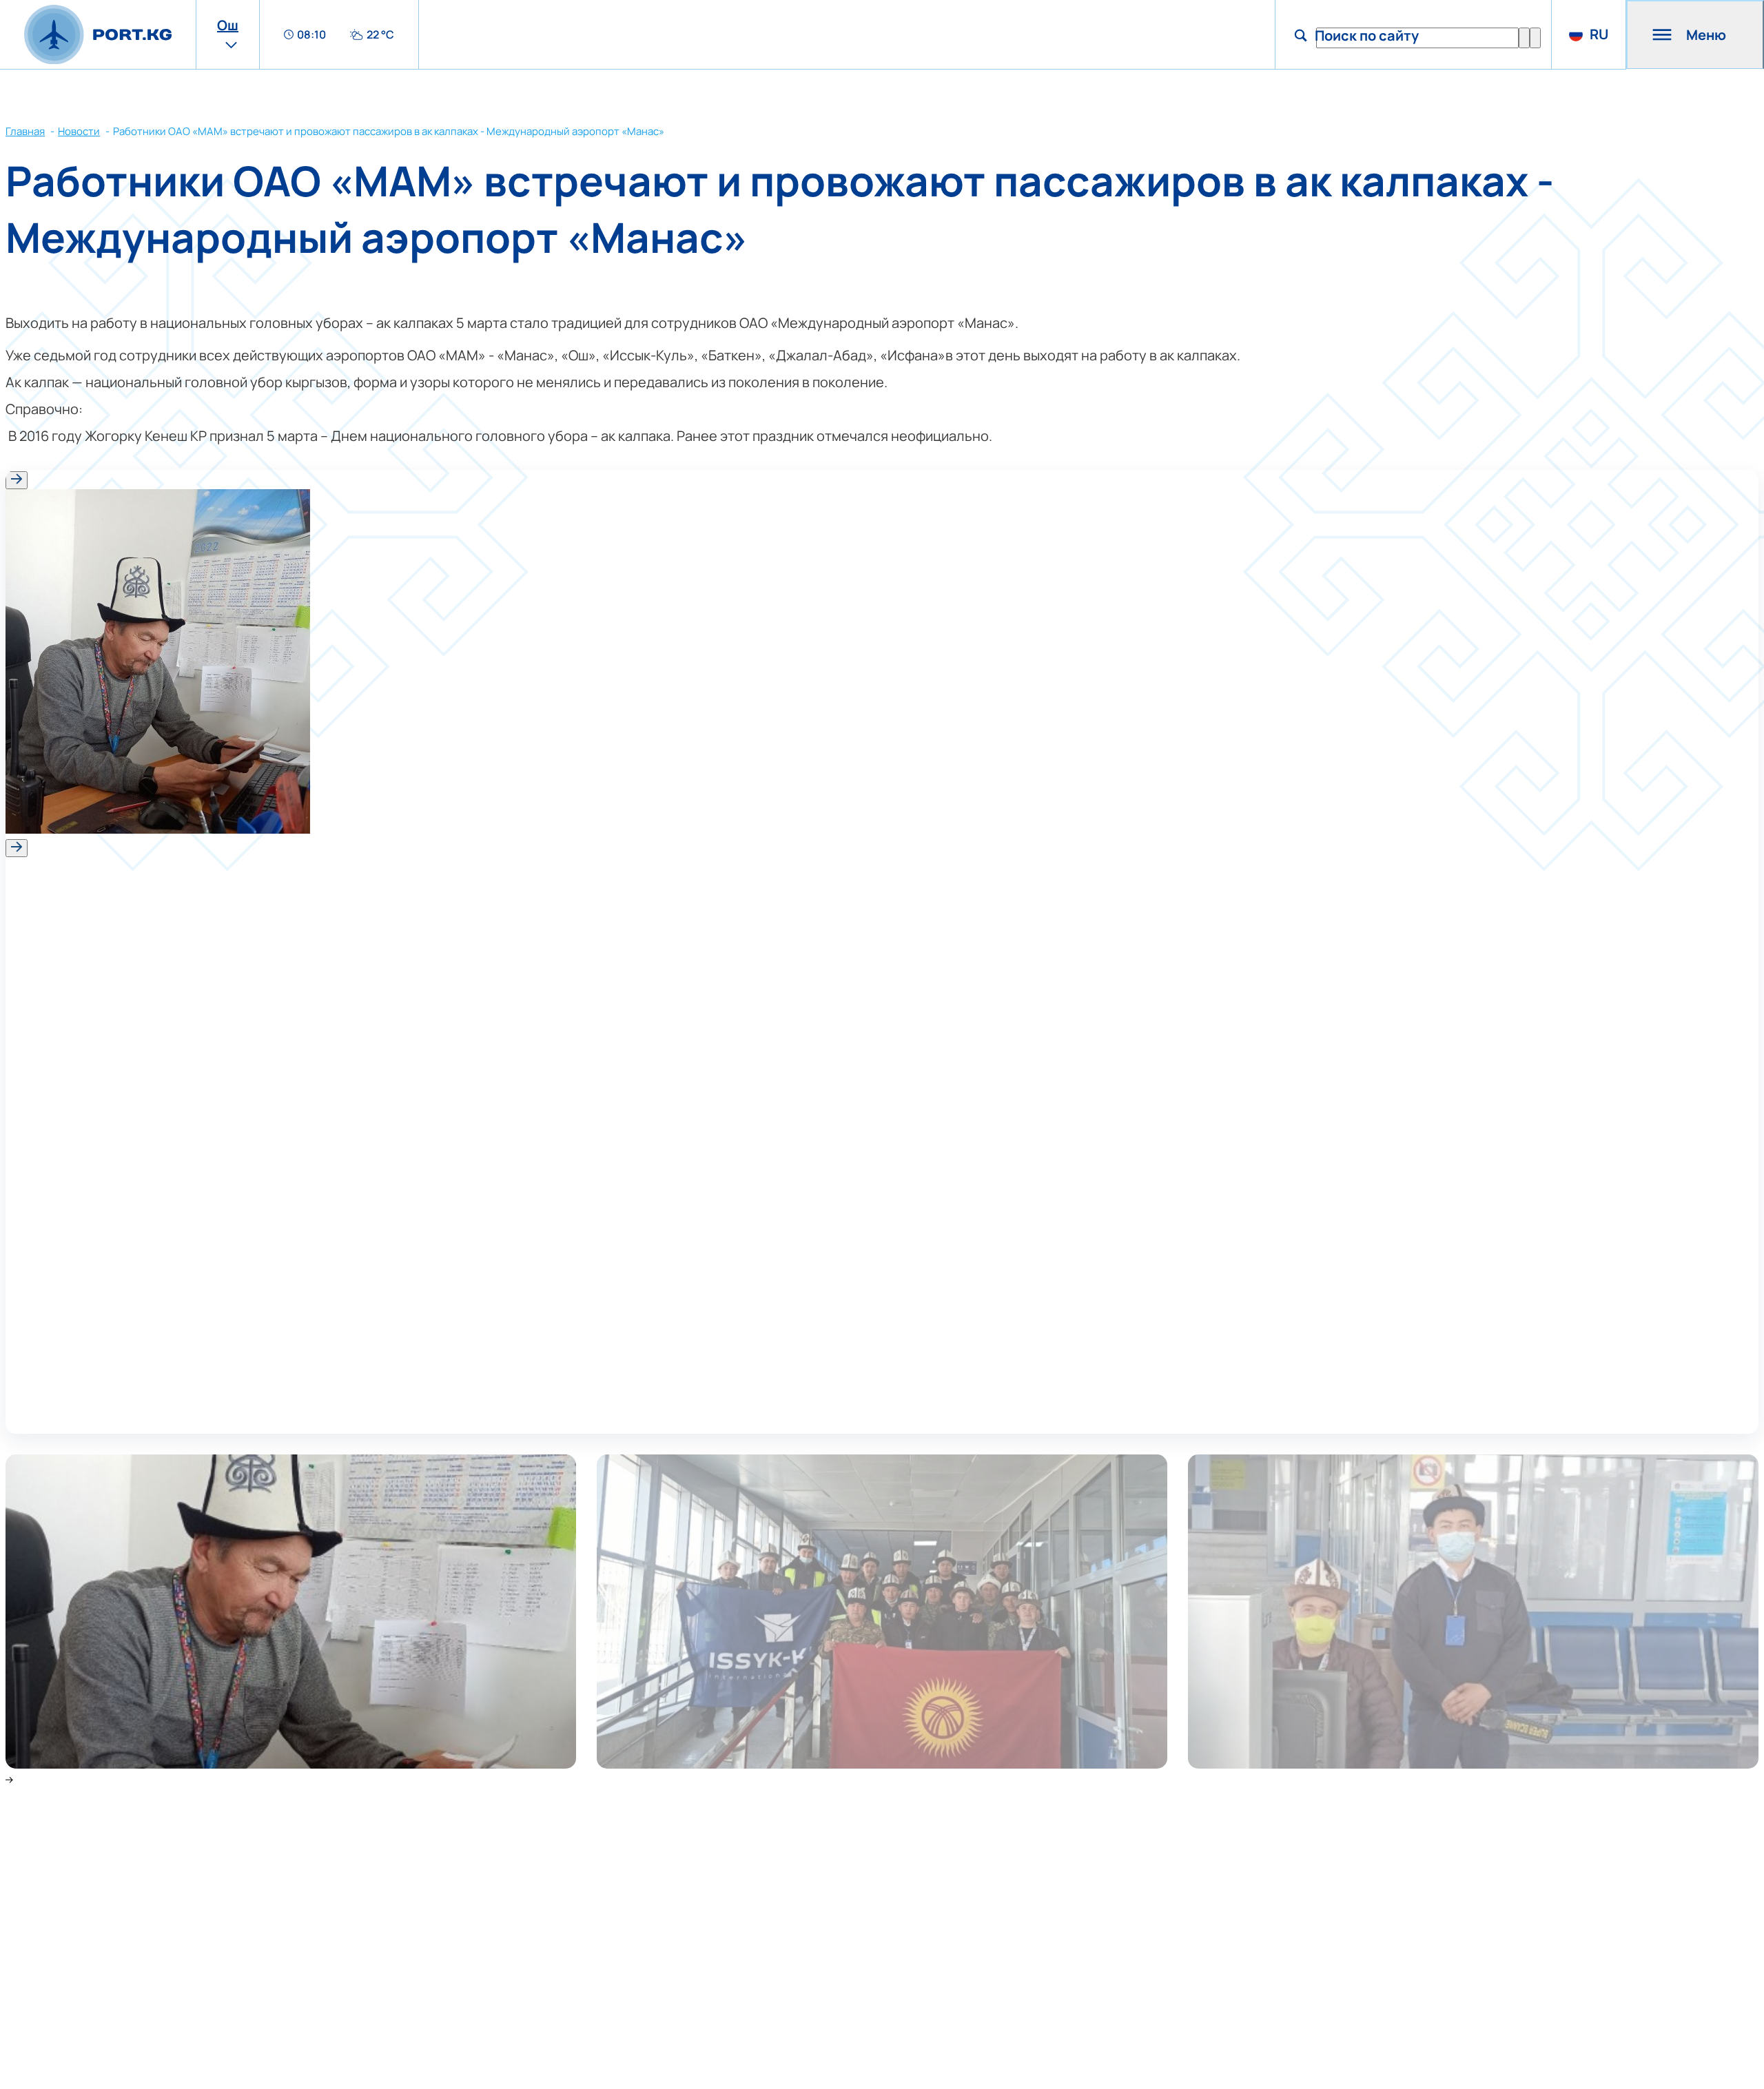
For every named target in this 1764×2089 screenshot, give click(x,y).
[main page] (98, 35)
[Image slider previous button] (17, 480)
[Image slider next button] (17, 848)
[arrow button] (1535, 38)
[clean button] (1524, 38)
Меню (1706, 35)
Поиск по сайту (1367, 35)
